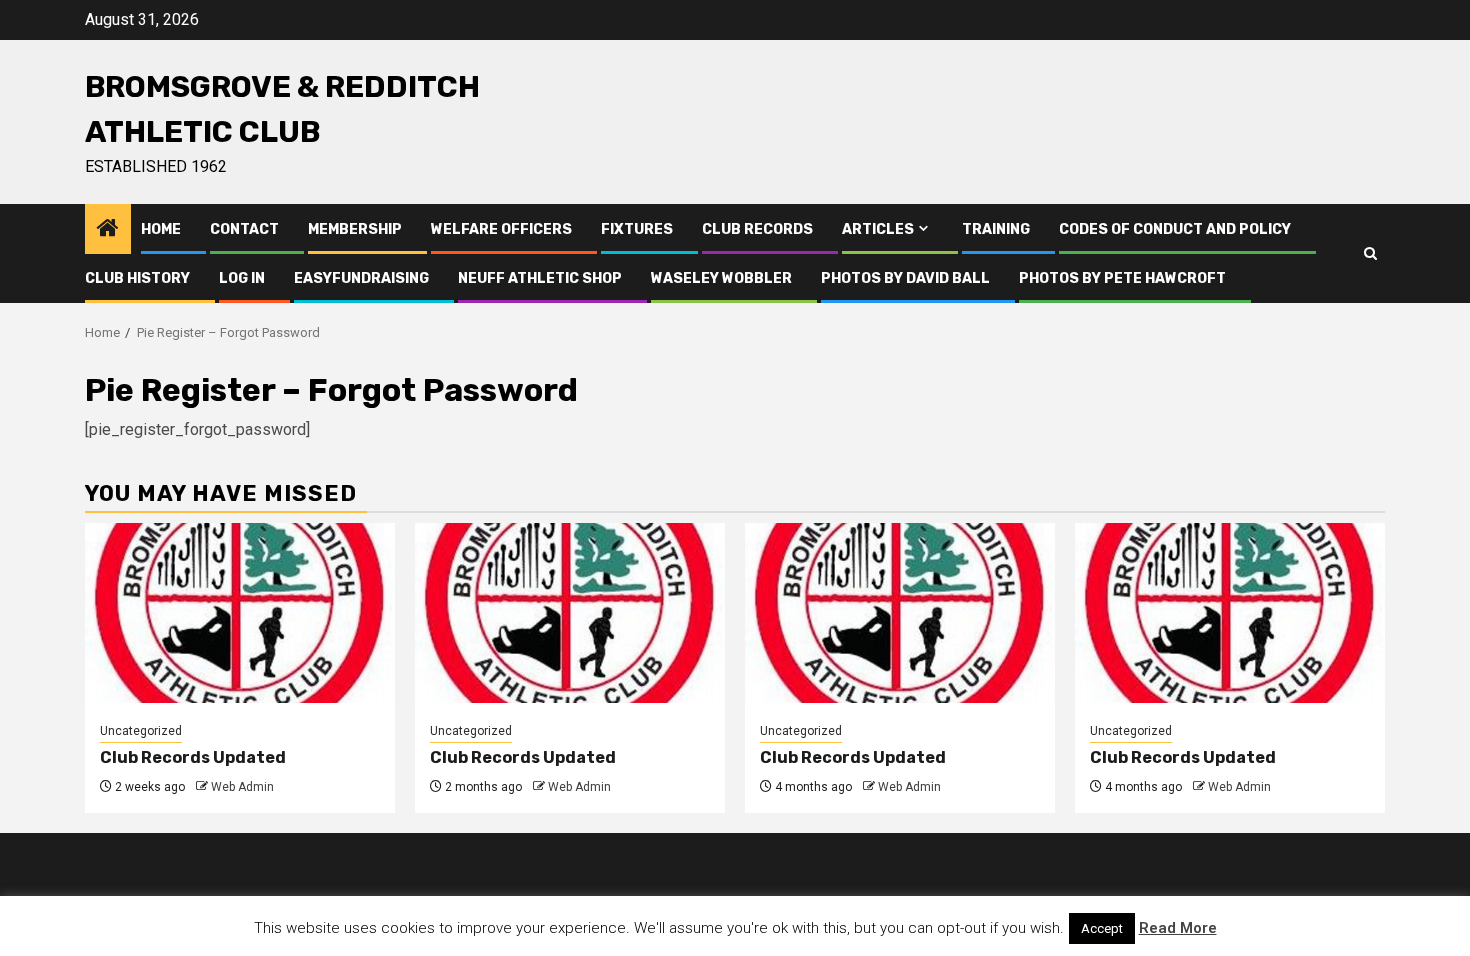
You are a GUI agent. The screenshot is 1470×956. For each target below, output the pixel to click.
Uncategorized (141, 731)
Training (996, 229)
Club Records (757, 229)
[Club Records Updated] (240, 613)
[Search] (1370, 254)
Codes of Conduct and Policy (1175, 229)
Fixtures (637, 229)
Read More (1178, 928)
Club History (137, 278)
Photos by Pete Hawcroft (1122, 278)
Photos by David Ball (905, 278)
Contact (244, 229)
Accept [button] (1102, 928)
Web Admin (242, 787)
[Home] (108, 230)
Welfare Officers (501, 229)
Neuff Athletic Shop (540, 278)
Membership (355, 229)
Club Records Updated (193, 757)
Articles (878, 229)
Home (161, 229)
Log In (242, 278)
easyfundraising (361, 278)
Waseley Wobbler (721, 278)
